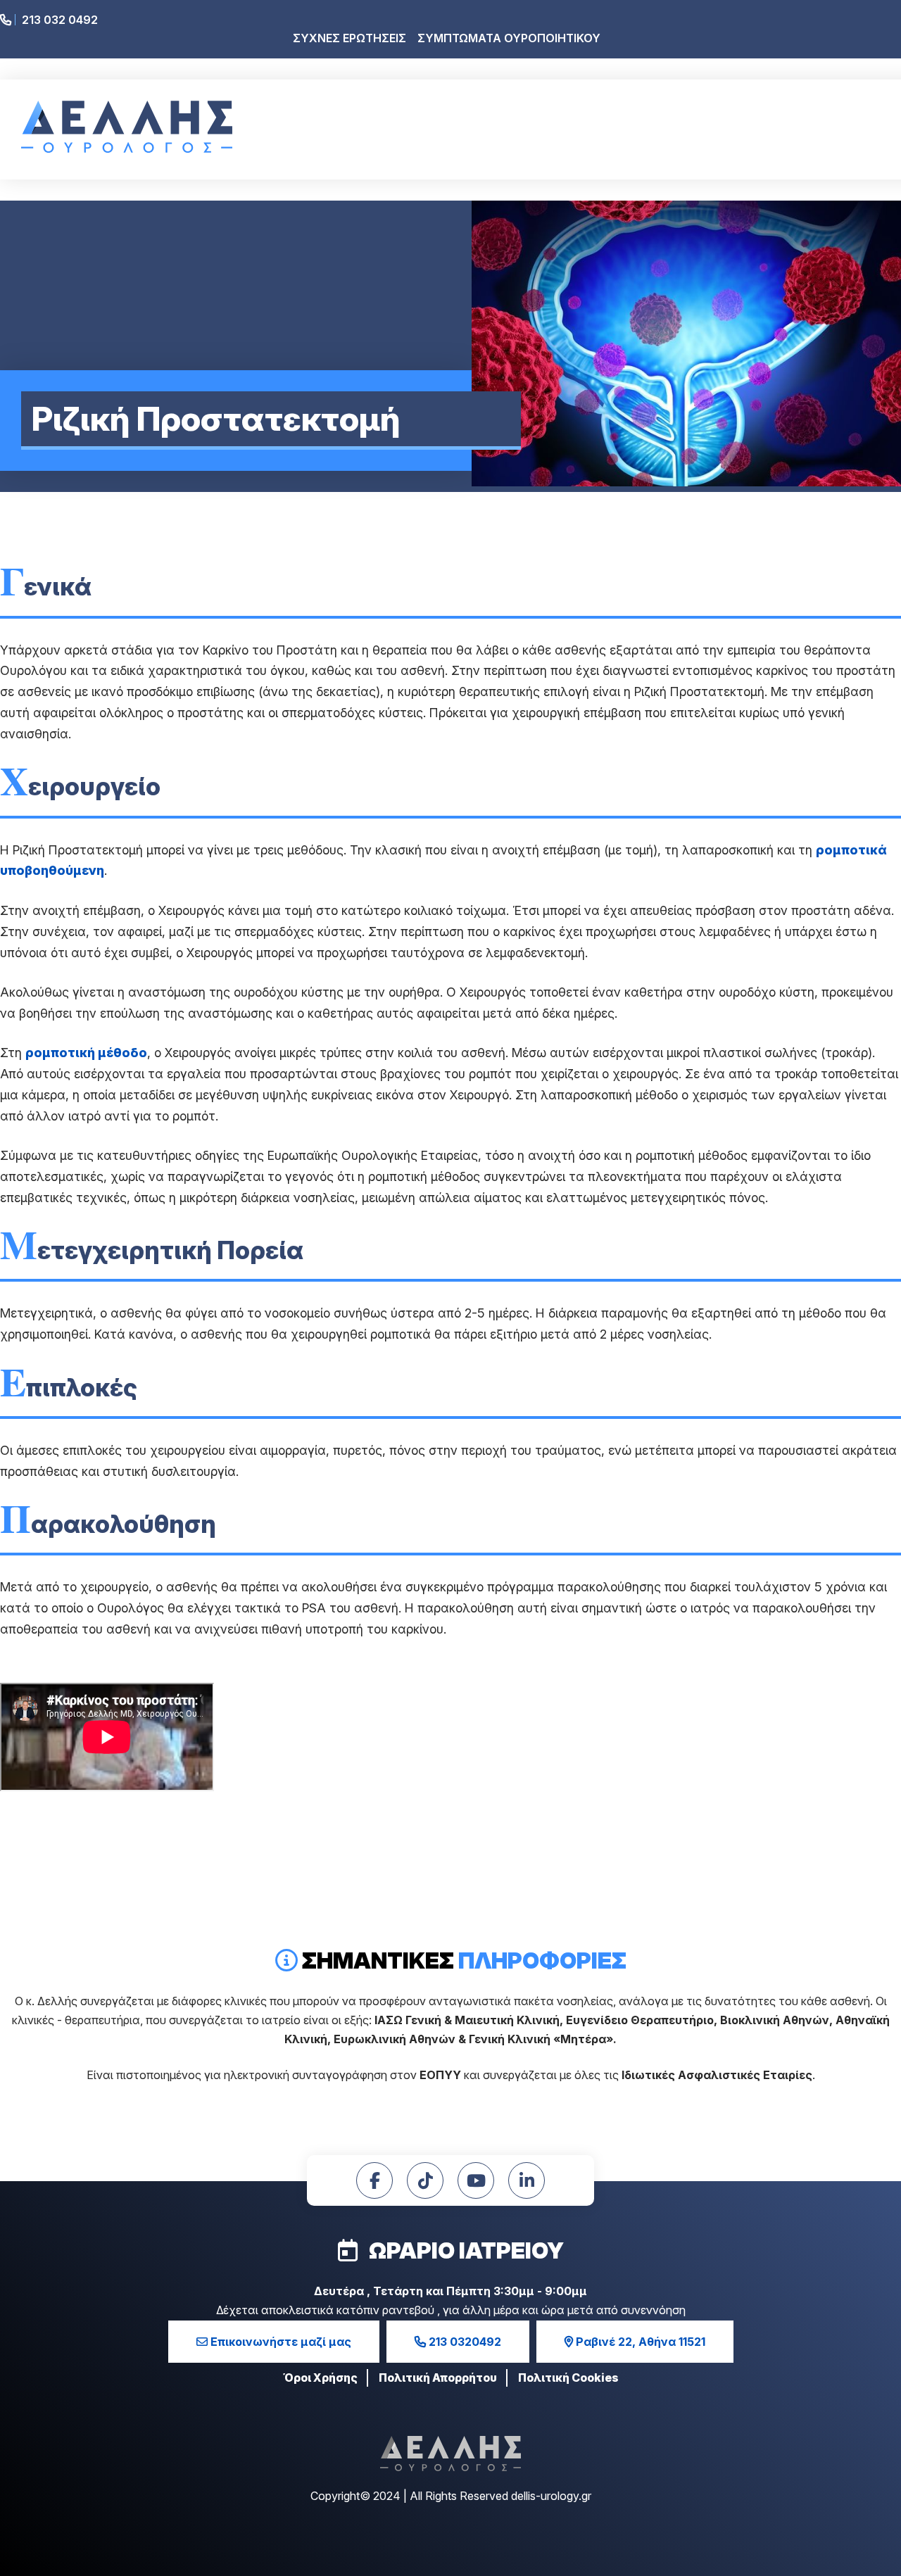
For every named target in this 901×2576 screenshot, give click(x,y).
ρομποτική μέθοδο (86, 1053)
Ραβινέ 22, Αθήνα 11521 (639, 2342)
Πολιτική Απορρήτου (438, 2378)
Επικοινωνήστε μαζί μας (279, 2342)
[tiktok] (425, 2180)
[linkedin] (527, 2180)
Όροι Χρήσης (320, 2378)
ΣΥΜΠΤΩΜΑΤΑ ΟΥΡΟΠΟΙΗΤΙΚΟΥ (509, 38)
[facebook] (374, 2180)
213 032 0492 (58, 20)
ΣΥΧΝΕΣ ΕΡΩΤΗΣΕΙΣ (349, 38)
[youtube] (476, 2180)
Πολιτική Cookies (568, 2378)
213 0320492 (464, 2342)
